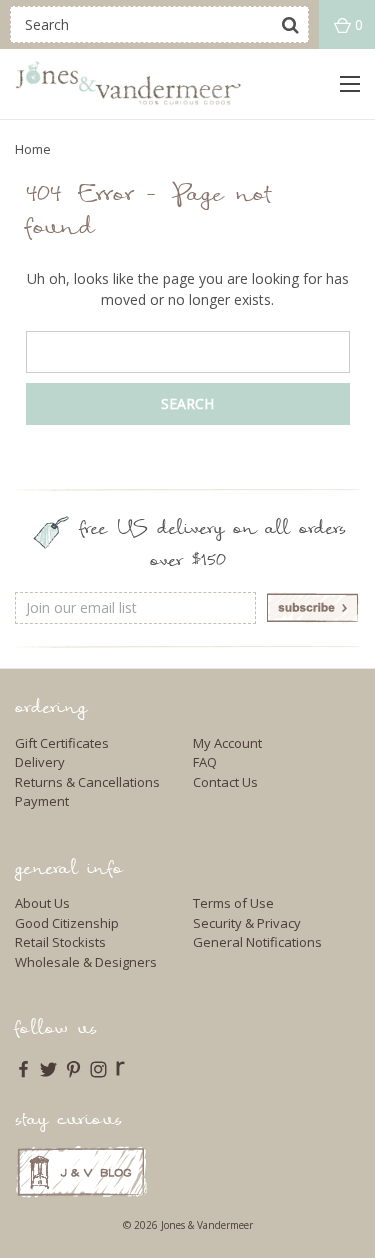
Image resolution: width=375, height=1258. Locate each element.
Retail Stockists (60, 942)
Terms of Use (233, 903)
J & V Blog (81, 1171)
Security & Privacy (247, 923)
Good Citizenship (67, 923)
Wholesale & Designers (86, 962)
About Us (42, 903)
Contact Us (225, 782)
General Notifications (257, 942)
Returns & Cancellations (87, 782)
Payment (42, 801)
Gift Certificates (62, 743)
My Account (227, 743)
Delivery (40, 762)
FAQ (205, 762)
